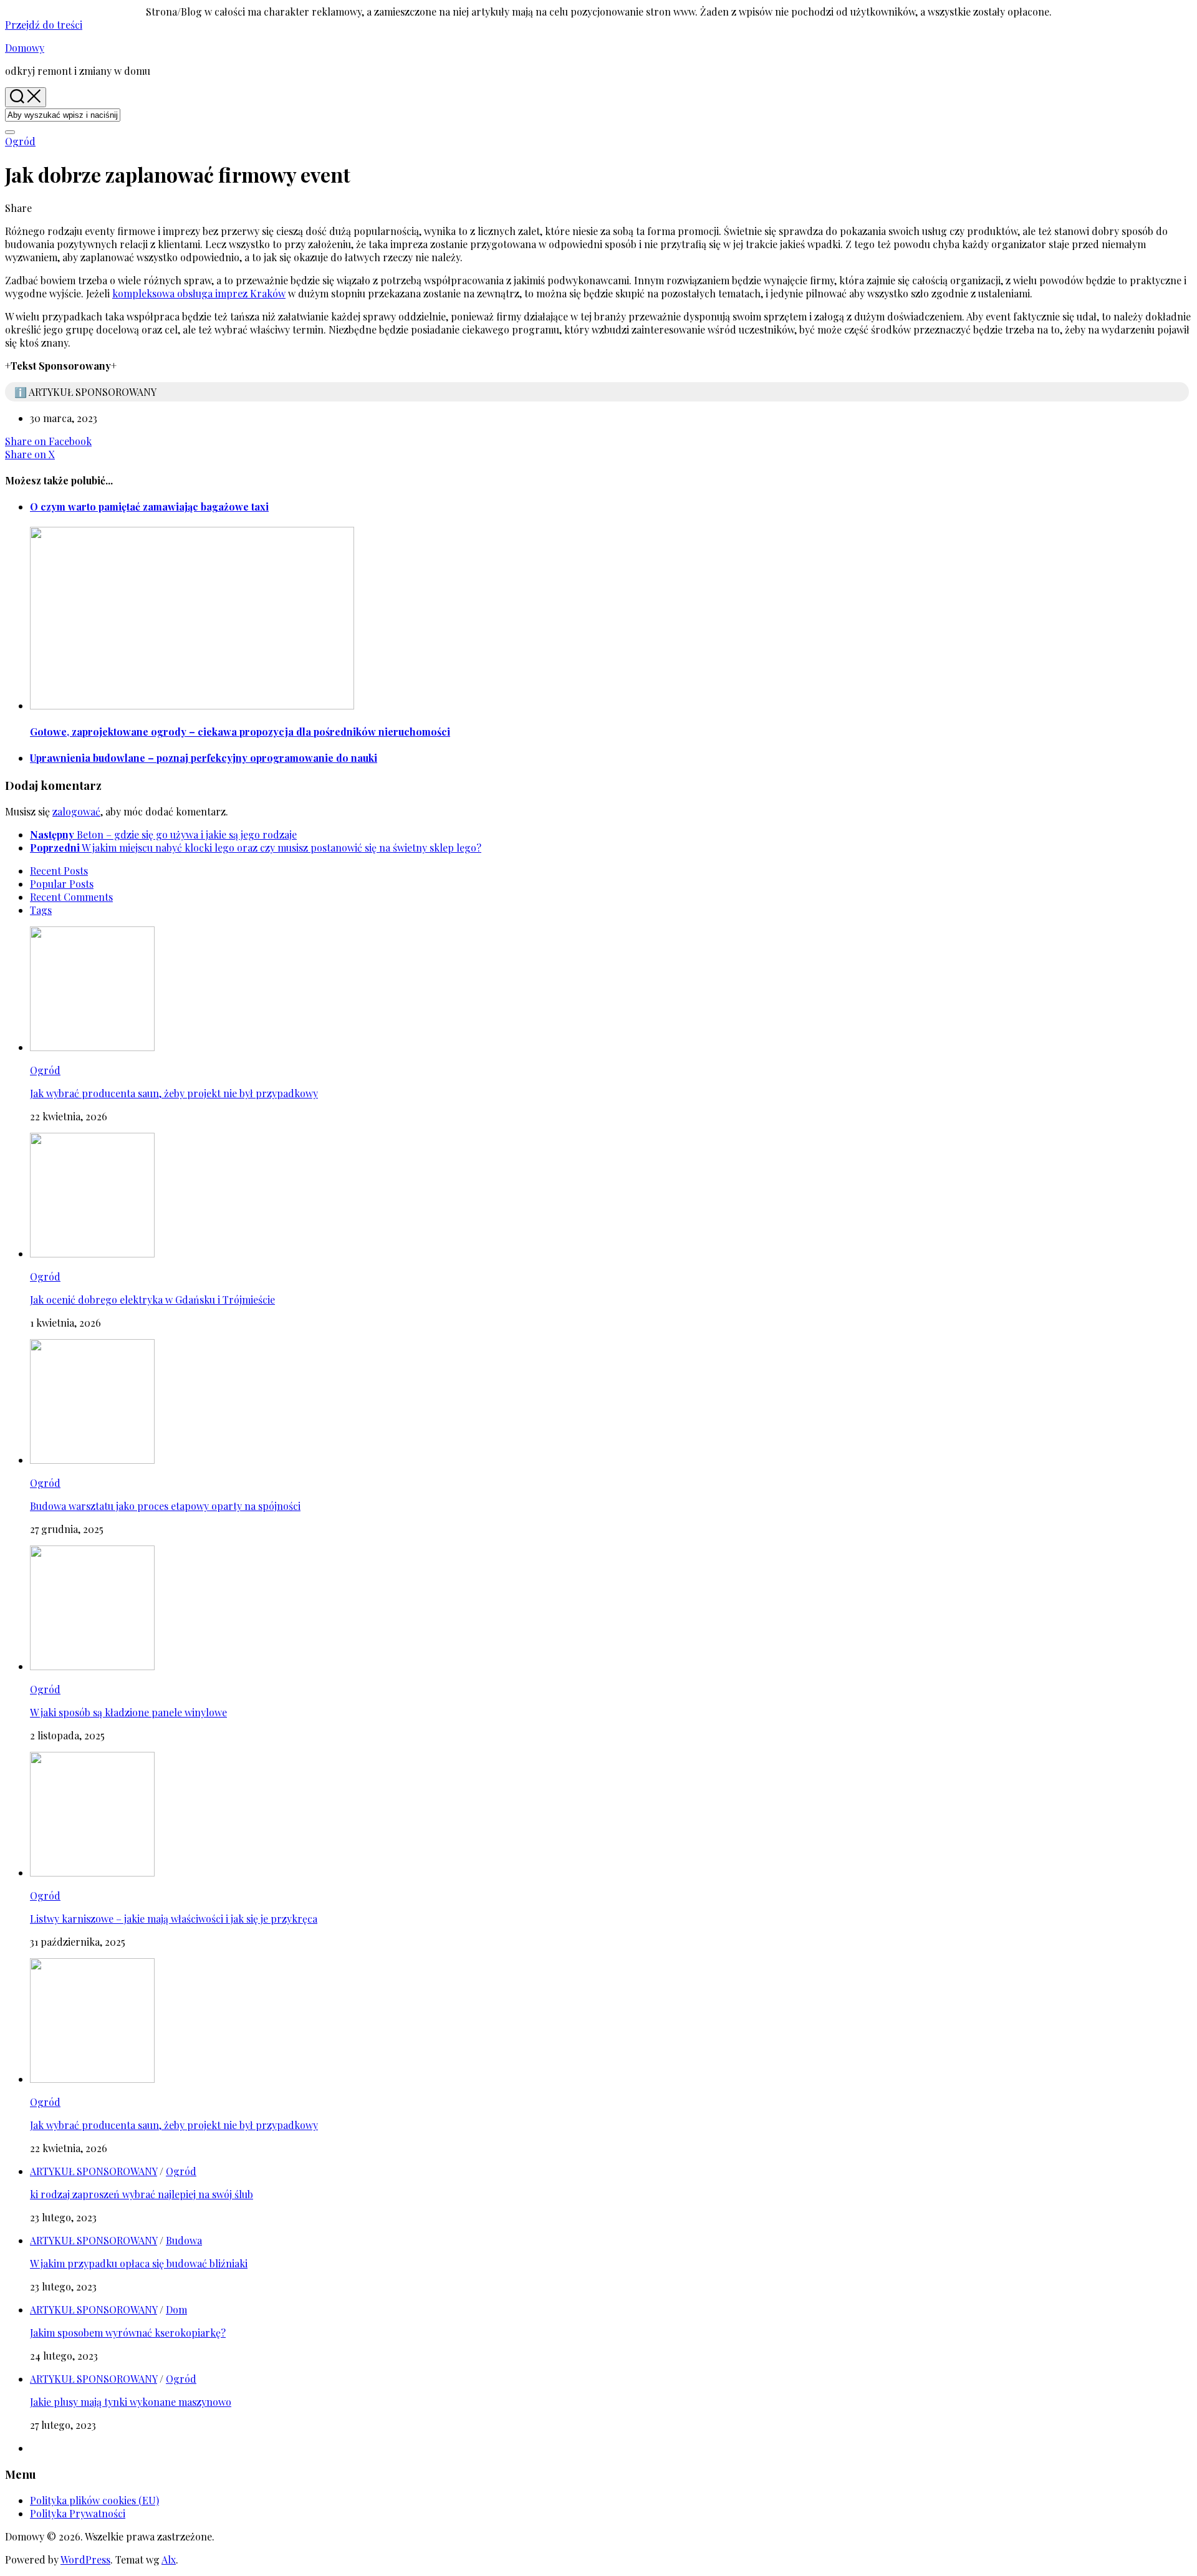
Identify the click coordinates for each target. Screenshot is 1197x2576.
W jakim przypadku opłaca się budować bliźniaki (139, 2263)
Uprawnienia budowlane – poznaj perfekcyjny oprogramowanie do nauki (204, 758)
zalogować (76, 811)
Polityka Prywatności (78, 2513)
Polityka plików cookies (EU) (94, 2500)
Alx (169, 2559)
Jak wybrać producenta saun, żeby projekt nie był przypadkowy (174, 1093)
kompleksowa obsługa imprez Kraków (199, 293)
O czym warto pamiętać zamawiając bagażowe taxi (149, 507)
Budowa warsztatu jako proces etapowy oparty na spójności (165, 1506)
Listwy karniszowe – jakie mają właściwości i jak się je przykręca (174, 1919)
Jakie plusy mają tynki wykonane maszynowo (131, 2402)
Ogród (20, 141)
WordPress (85, 2559)
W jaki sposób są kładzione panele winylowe (128, 1712)
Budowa (184, 2240)
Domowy (25, 48)
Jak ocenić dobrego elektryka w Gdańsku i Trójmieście (152, 1300)
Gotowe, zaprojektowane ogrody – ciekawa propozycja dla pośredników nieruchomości (240, 732)
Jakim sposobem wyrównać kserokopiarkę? (128, 2333)
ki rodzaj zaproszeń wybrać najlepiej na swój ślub (142, 2194)
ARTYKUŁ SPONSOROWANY (94, 2171)
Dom (176, 2309)
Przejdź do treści (44, 25)
